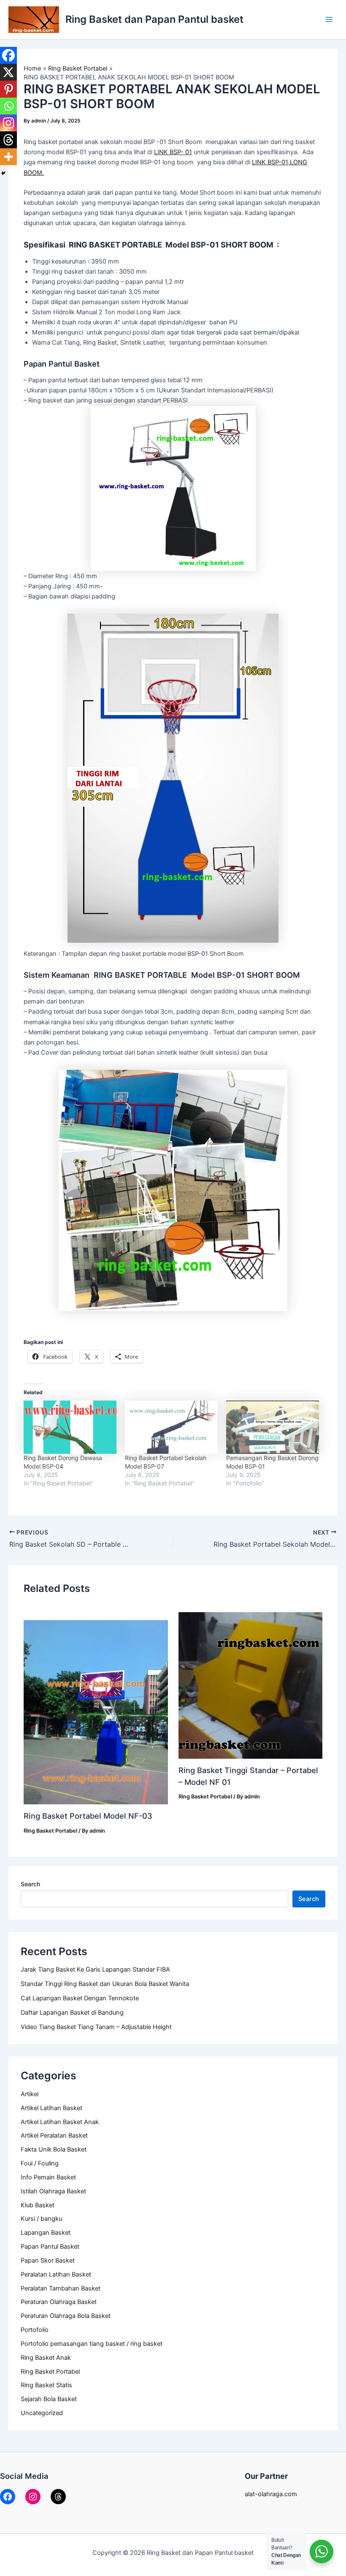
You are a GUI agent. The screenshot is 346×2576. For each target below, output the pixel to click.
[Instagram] (8, 123)
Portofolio (35, 2330)
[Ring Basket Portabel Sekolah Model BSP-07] (171, 1427)
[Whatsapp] (8, 106)
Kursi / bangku (41, 2219)
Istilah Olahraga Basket (53, 2191)
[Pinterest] (8, 89)
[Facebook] (8, 55)
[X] (8, 72)
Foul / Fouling (40, 2163)
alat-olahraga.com (271, 2494)
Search (30, 1884)
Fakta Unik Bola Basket (54, 2149)
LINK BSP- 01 (173, 152)
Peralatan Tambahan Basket (61, 2288)
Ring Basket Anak (46, 2358)
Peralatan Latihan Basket (56, 2274)
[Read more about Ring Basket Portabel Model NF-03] (96, 1708)
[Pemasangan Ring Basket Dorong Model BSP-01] (273, 1427)
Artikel (30, 2094)
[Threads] (8, 140)
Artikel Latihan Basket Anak (60, 2122)
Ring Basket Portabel (50, 2372)
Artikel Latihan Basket (51, 2108)
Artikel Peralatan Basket (54, 2135)
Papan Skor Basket (48, 2260)
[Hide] (3, 173)
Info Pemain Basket (48, 2177)
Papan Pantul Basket (50, 2247)
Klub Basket (38, 2205)
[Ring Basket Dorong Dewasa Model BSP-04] (70, 1427)
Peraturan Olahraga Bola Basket (66, 2316)
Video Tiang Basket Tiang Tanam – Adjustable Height (96, 2027)
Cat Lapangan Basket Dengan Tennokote (80, 1998)
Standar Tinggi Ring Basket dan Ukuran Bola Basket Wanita (105, 1984)
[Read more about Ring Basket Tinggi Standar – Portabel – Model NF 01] (250, 1685)
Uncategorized (42, 2413)
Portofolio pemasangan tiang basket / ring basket (92, 2344)
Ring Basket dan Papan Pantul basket (154, 19)
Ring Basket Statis (46, 2385)
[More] (8, 157)
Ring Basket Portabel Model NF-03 (88, 1816)
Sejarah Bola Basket (49, 2399)
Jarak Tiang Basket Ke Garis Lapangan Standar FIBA (95, 1969)
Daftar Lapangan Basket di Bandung (72, 2013)
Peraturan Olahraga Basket (59, 2302)
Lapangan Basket (46, 2233)
